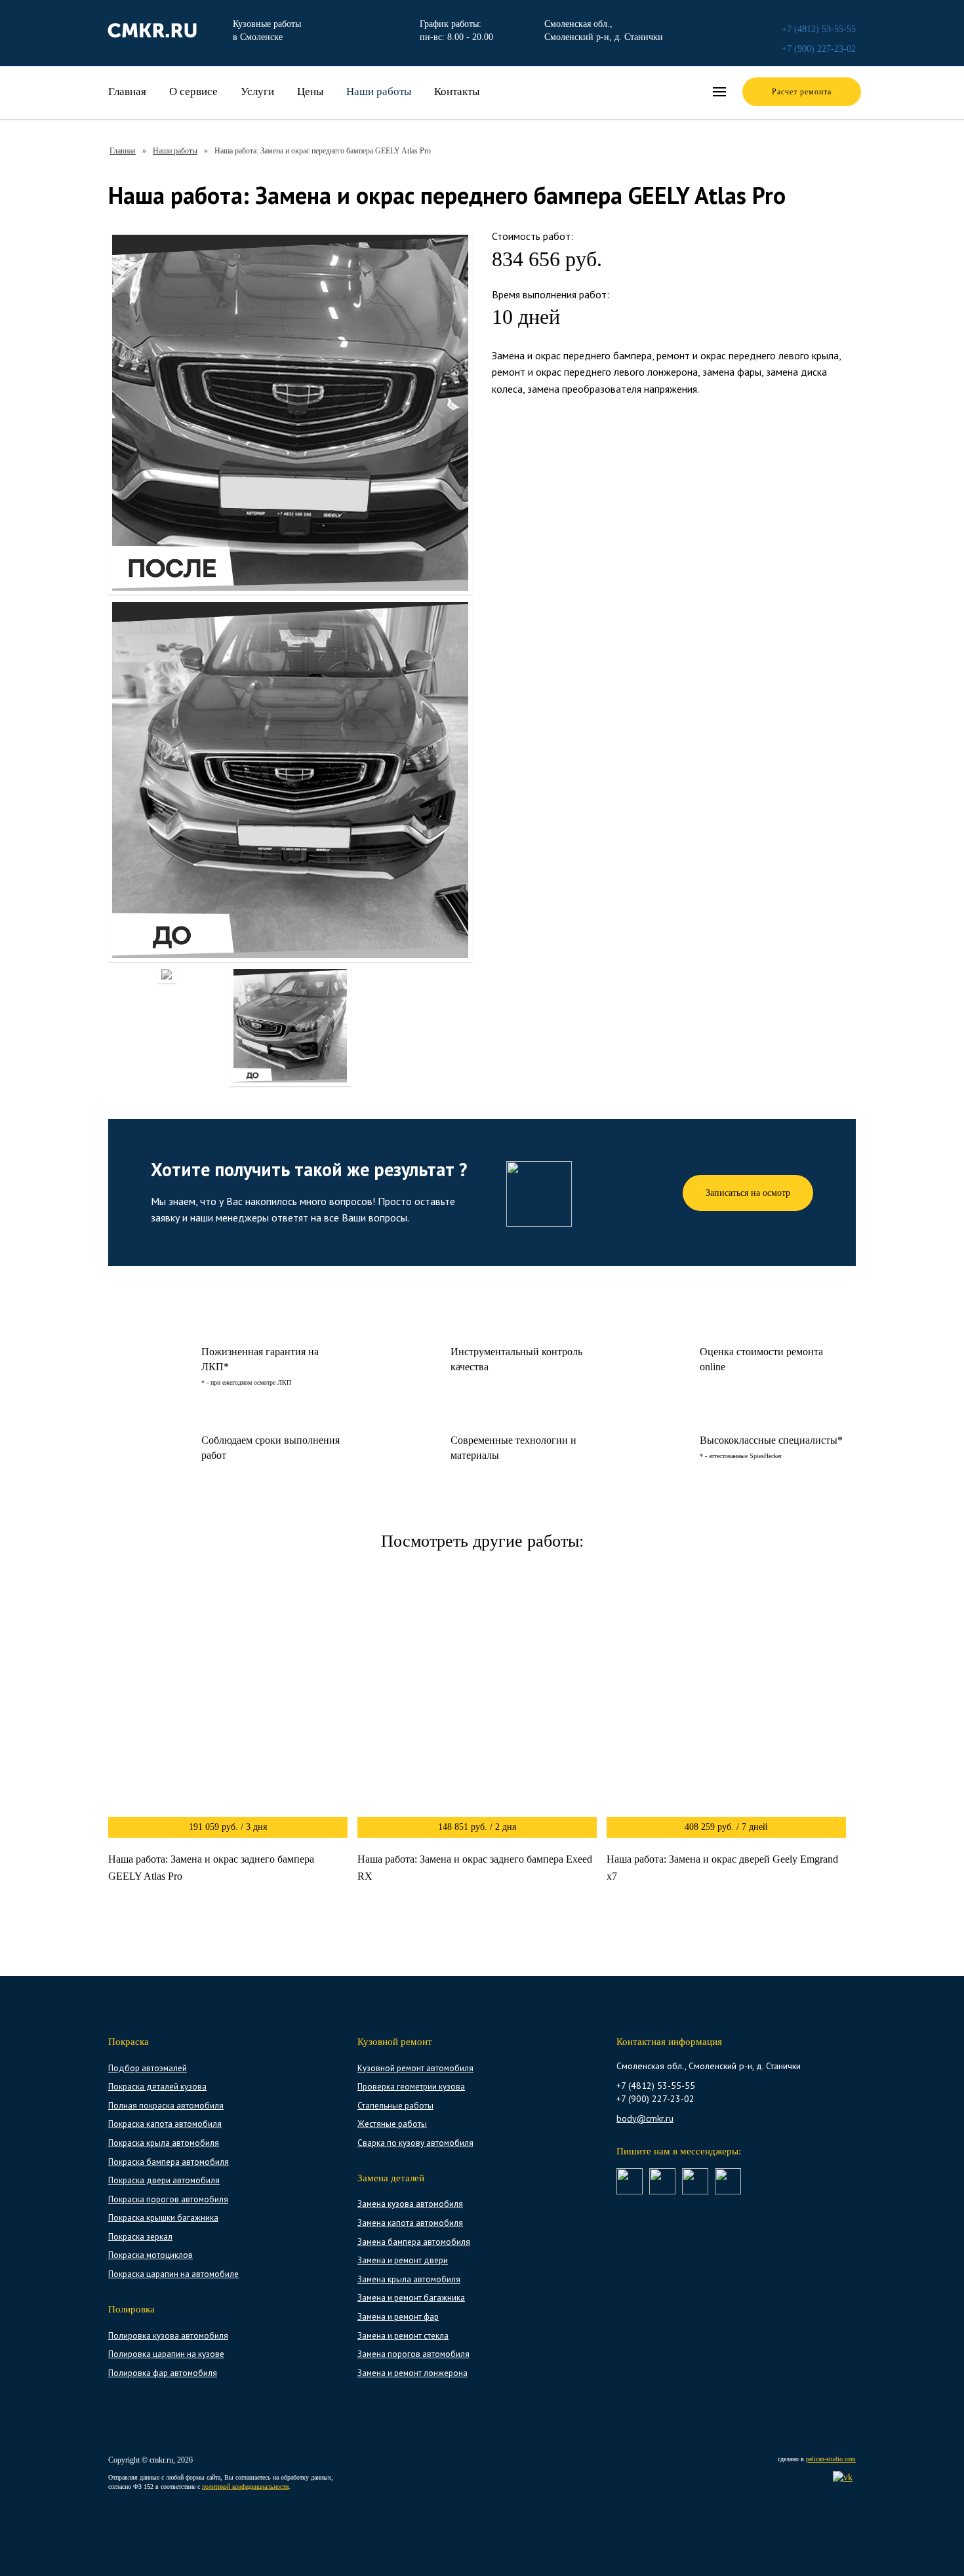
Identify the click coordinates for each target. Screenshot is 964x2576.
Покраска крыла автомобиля (164, 2143)
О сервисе (193, 91)
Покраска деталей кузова (157, 2087)
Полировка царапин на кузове (166, 2354)
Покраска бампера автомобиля (169, 2162)
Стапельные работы (395, 2106)
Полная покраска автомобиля (166, 2106)
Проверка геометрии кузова (411, 2087)
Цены (310, 91)
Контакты (457, 91)
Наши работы (379, 91)
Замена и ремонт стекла (403, 2336)
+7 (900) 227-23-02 (819, 49)
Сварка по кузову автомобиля (415, 2143)
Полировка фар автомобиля (163, 2373)
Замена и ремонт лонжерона (412, 2373)
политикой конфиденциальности (245, 2487)
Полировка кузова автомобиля (168, 2336)
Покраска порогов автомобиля (168, 2199)
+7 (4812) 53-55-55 (819, 29)
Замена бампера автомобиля (414, 2242)
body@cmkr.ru (645, 2118)
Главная (127, 91)
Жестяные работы (392, 2124)
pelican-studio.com (831, 2459)
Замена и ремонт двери (403, 2260)
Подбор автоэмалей (148, 2068)
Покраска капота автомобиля (165, 2124)
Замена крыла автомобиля (409, 2279)
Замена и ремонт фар (398, 2317)
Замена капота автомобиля (410, 2223)
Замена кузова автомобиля (410, 2204)
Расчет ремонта (802, 92)
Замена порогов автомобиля (413, 2354)
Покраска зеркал (140, 2237)
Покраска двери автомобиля (164, 2180)
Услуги (257, 91)
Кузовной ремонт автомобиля (415, 2068)
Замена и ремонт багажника (411, 2298)
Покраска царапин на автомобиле (173, 2274)
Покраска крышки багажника (163, 2218)
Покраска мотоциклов (151, 2255)
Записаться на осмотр (748, 1193)
